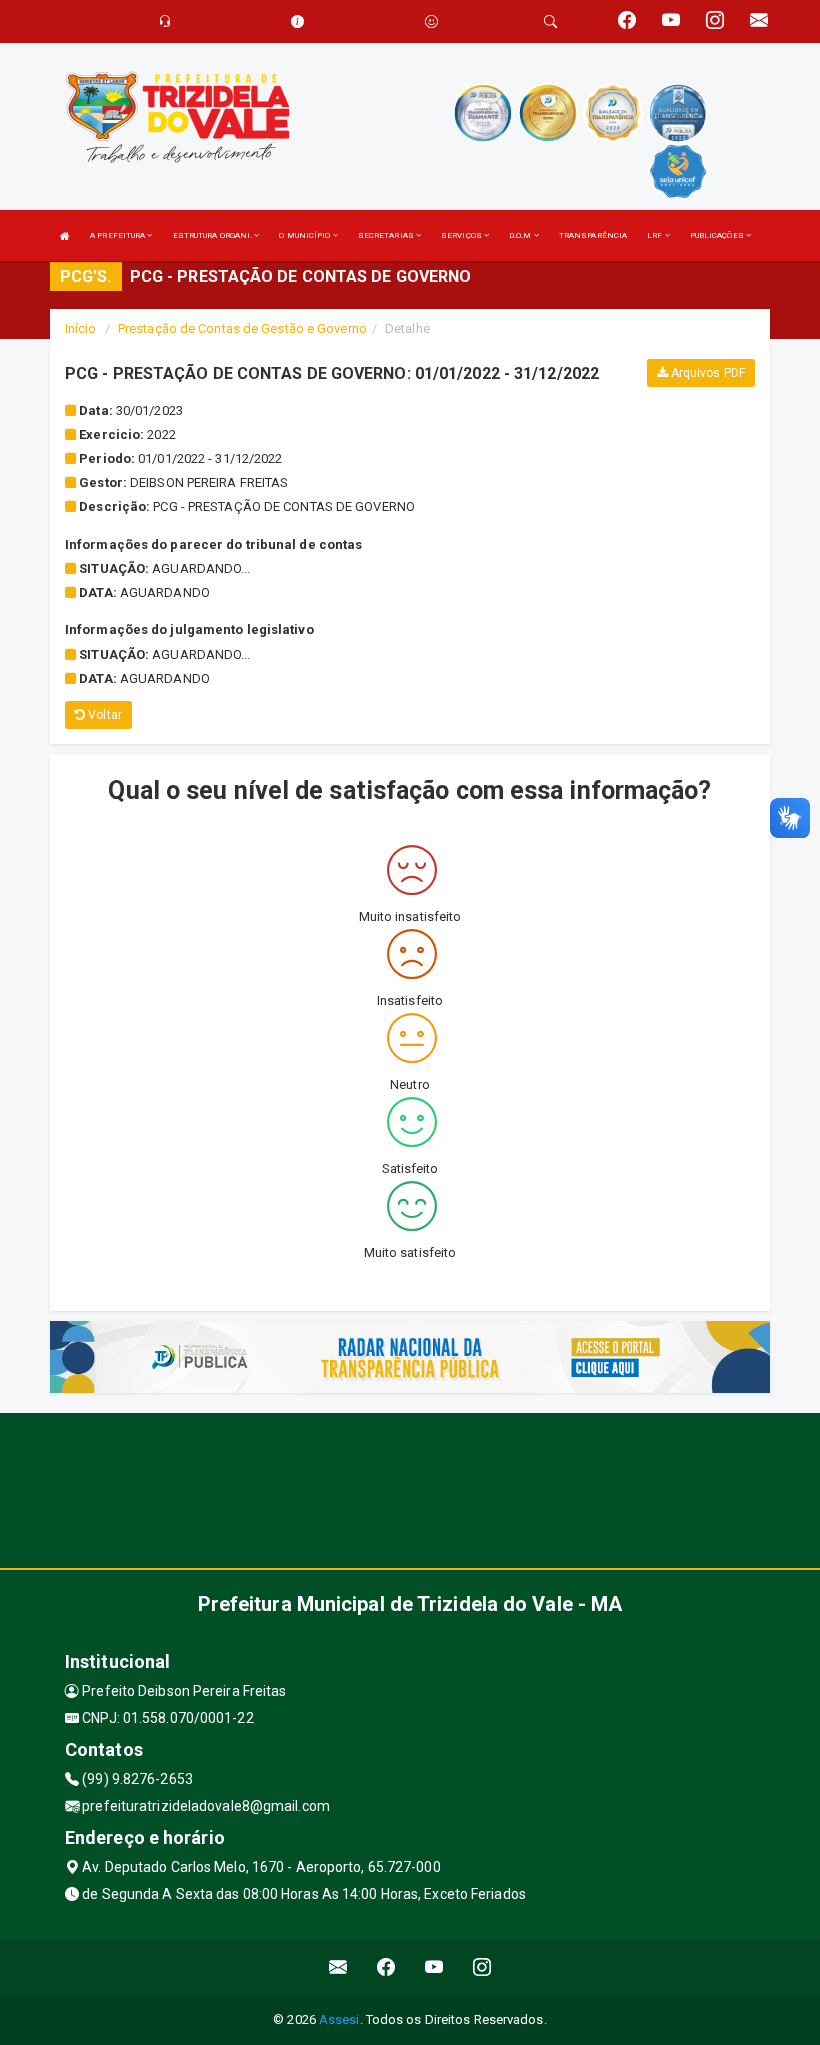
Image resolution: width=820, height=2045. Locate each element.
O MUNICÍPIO (305, 235)
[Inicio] (65, 235)
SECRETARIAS (387, 235)
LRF (655, 235)
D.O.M (521, 235)
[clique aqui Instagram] (482, 1967)
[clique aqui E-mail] (338, 1967)
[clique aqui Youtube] (434, 1967)
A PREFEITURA (118, 235)
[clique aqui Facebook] (386, 1967)
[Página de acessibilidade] (431, 21)
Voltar (103, 715)
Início (81, 328)
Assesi (339, 2019)
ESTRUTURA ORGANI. (214, 235)
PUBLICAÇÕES (718, 235)
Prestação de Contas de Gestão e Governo (242, 328)
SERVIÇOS (462, 235)
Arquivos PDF (706, 373)
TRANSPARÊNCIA (593, 235)
